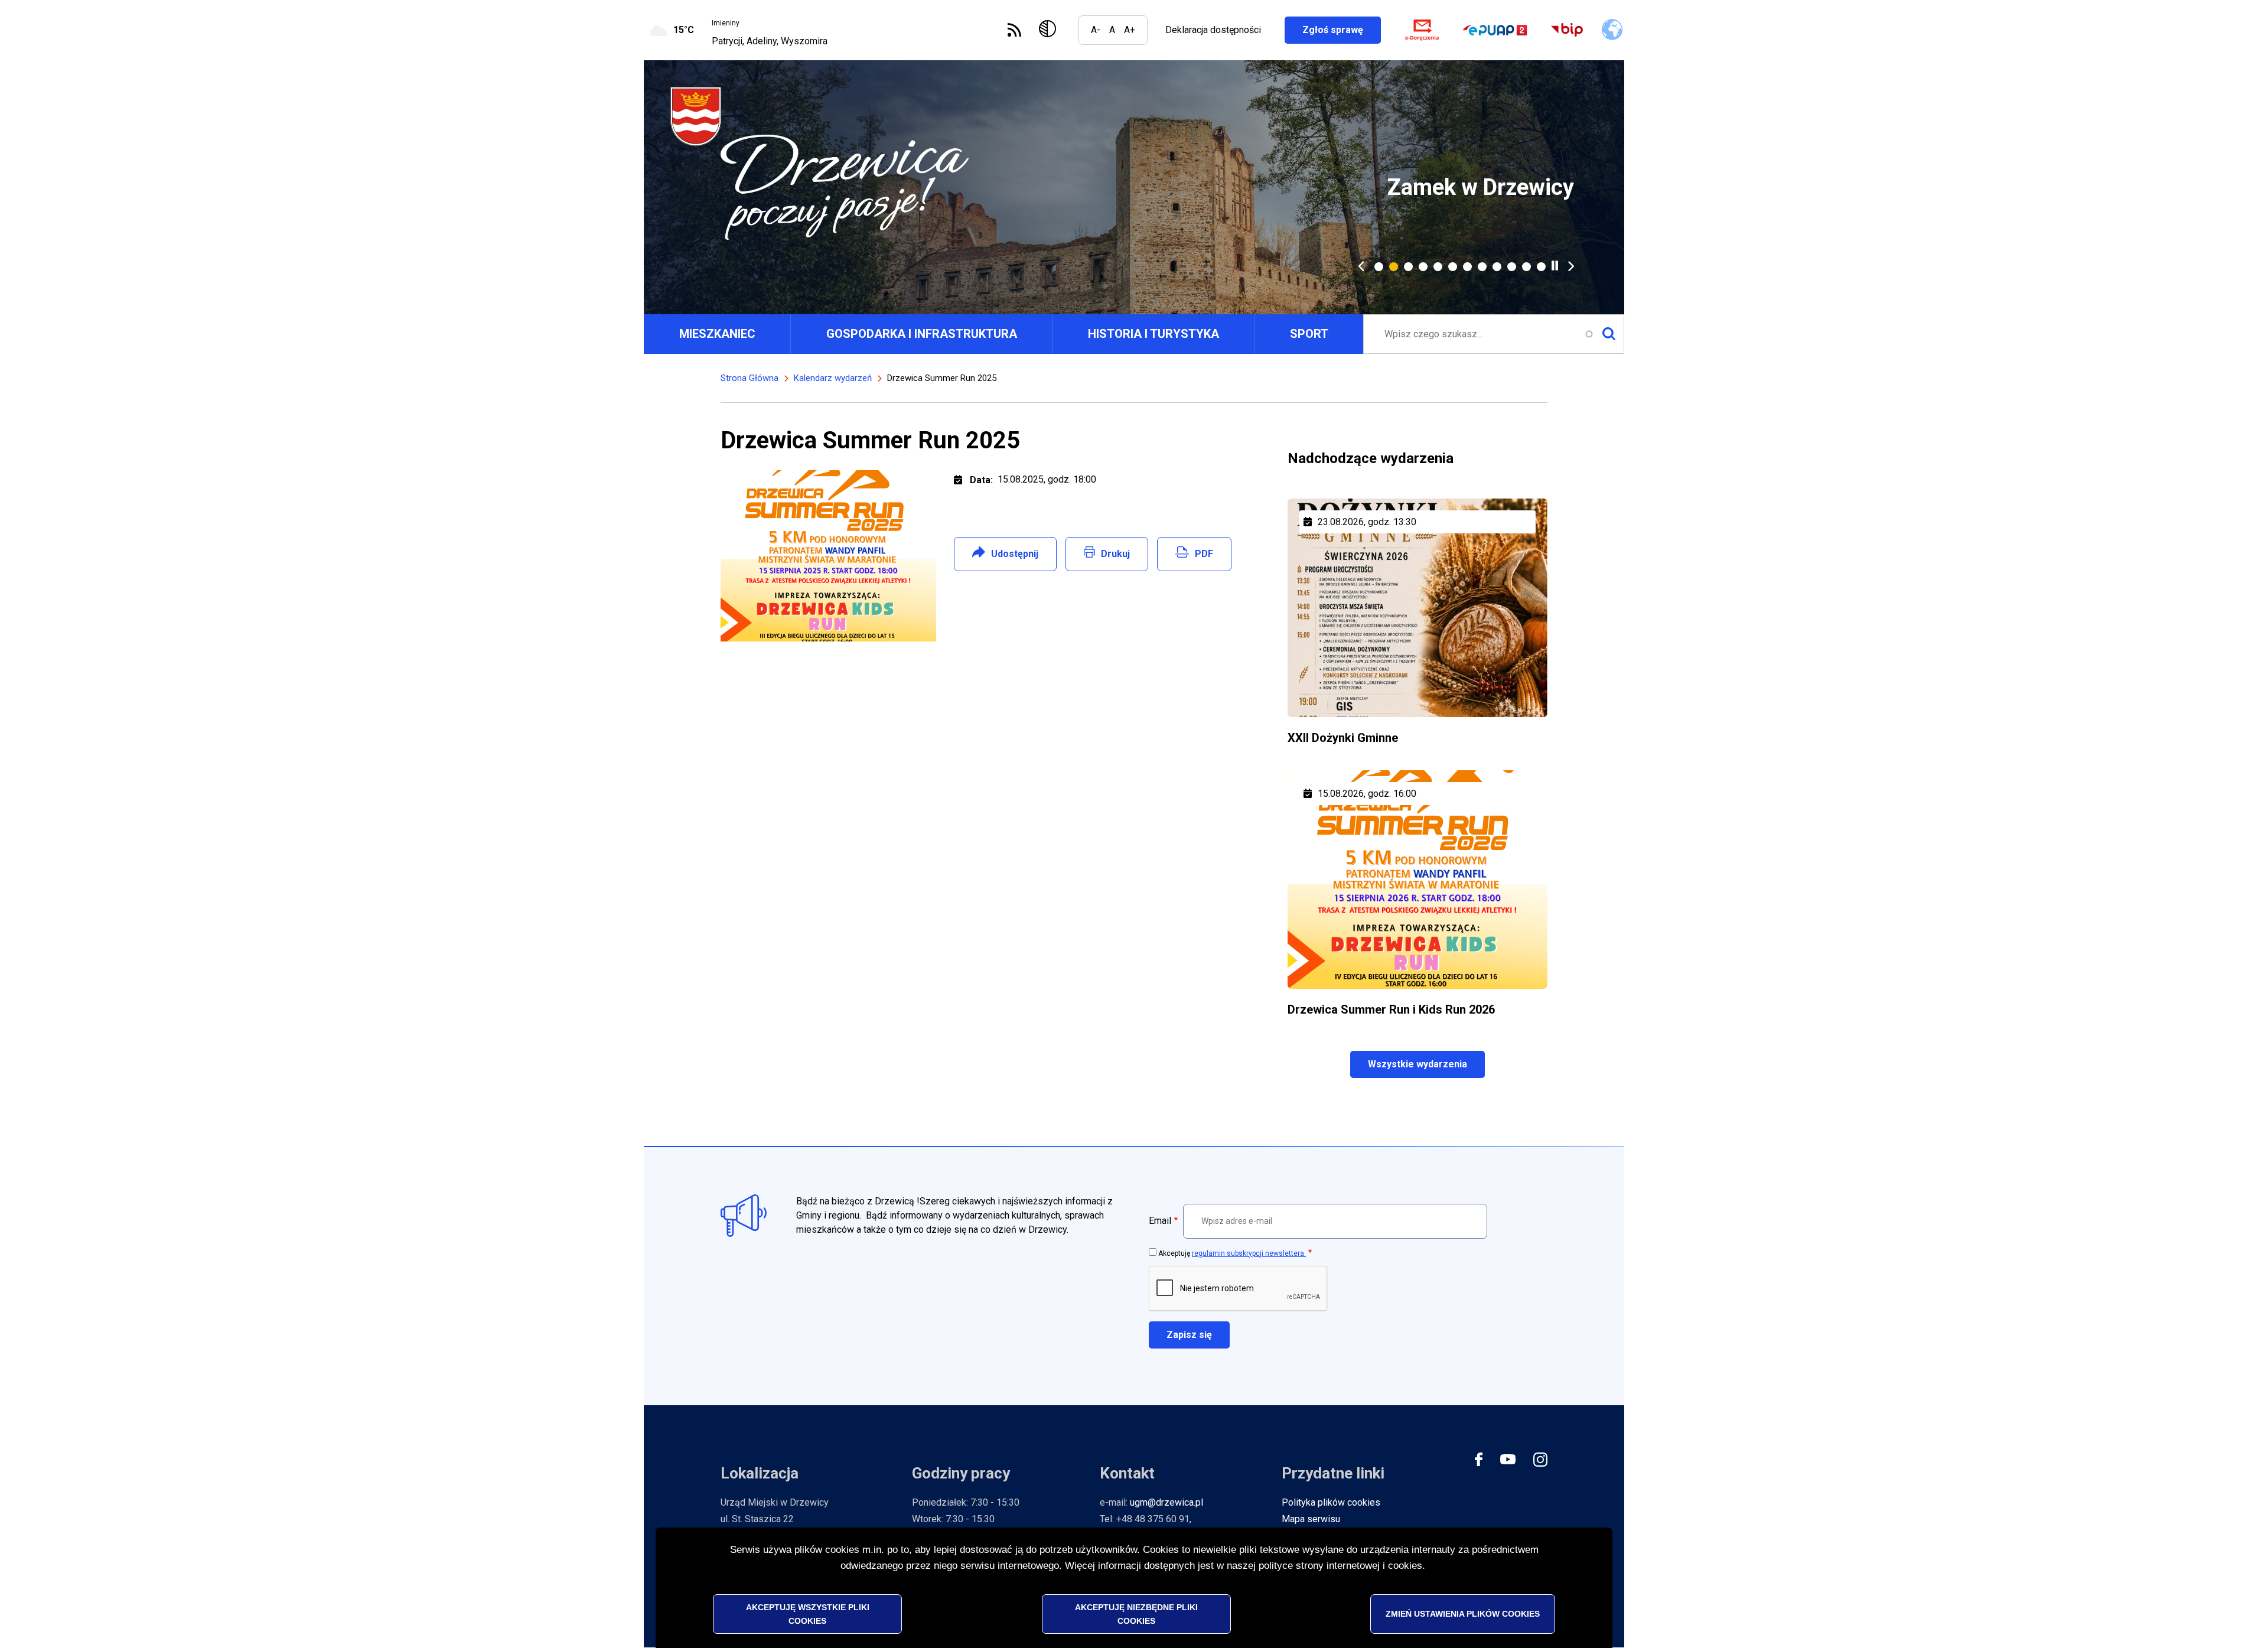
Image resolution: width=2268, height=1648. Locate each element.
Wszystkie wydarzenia (1417, 1064)
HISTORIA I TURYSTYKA (1153, 334)
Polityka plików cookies (1331, 1502)
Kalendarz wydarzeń (833, 378)
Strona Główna (750, 378)
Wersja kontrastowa (1050, 30)
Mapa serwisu (1311, 1519)
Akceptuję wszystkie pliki (808, 1613)
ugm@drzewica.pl (1166, 1502)
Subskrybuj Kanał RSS (1014, 30)
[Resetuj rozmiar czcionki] (1112, 30)
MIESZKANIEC (717, 334)
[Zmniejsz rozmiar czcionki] (1096, 30)
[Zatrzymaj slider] (1555, 266)
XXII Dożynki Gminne (1343, 738)
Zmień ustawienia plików (1463, 1613)
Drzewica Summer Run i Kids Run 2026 (1391, 1009)
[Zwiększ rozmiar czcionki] (1130, 30)
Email (1160, 1221)
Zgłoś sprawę (1342, 30)
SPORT (1309, 334)
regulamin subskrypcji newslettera (1249, 1253)
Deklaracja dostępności (1213, 30)
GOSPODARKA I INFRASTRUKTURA (922, 334)
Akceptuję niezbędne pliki (1136, 1613)
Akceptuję (1232, 1253)
